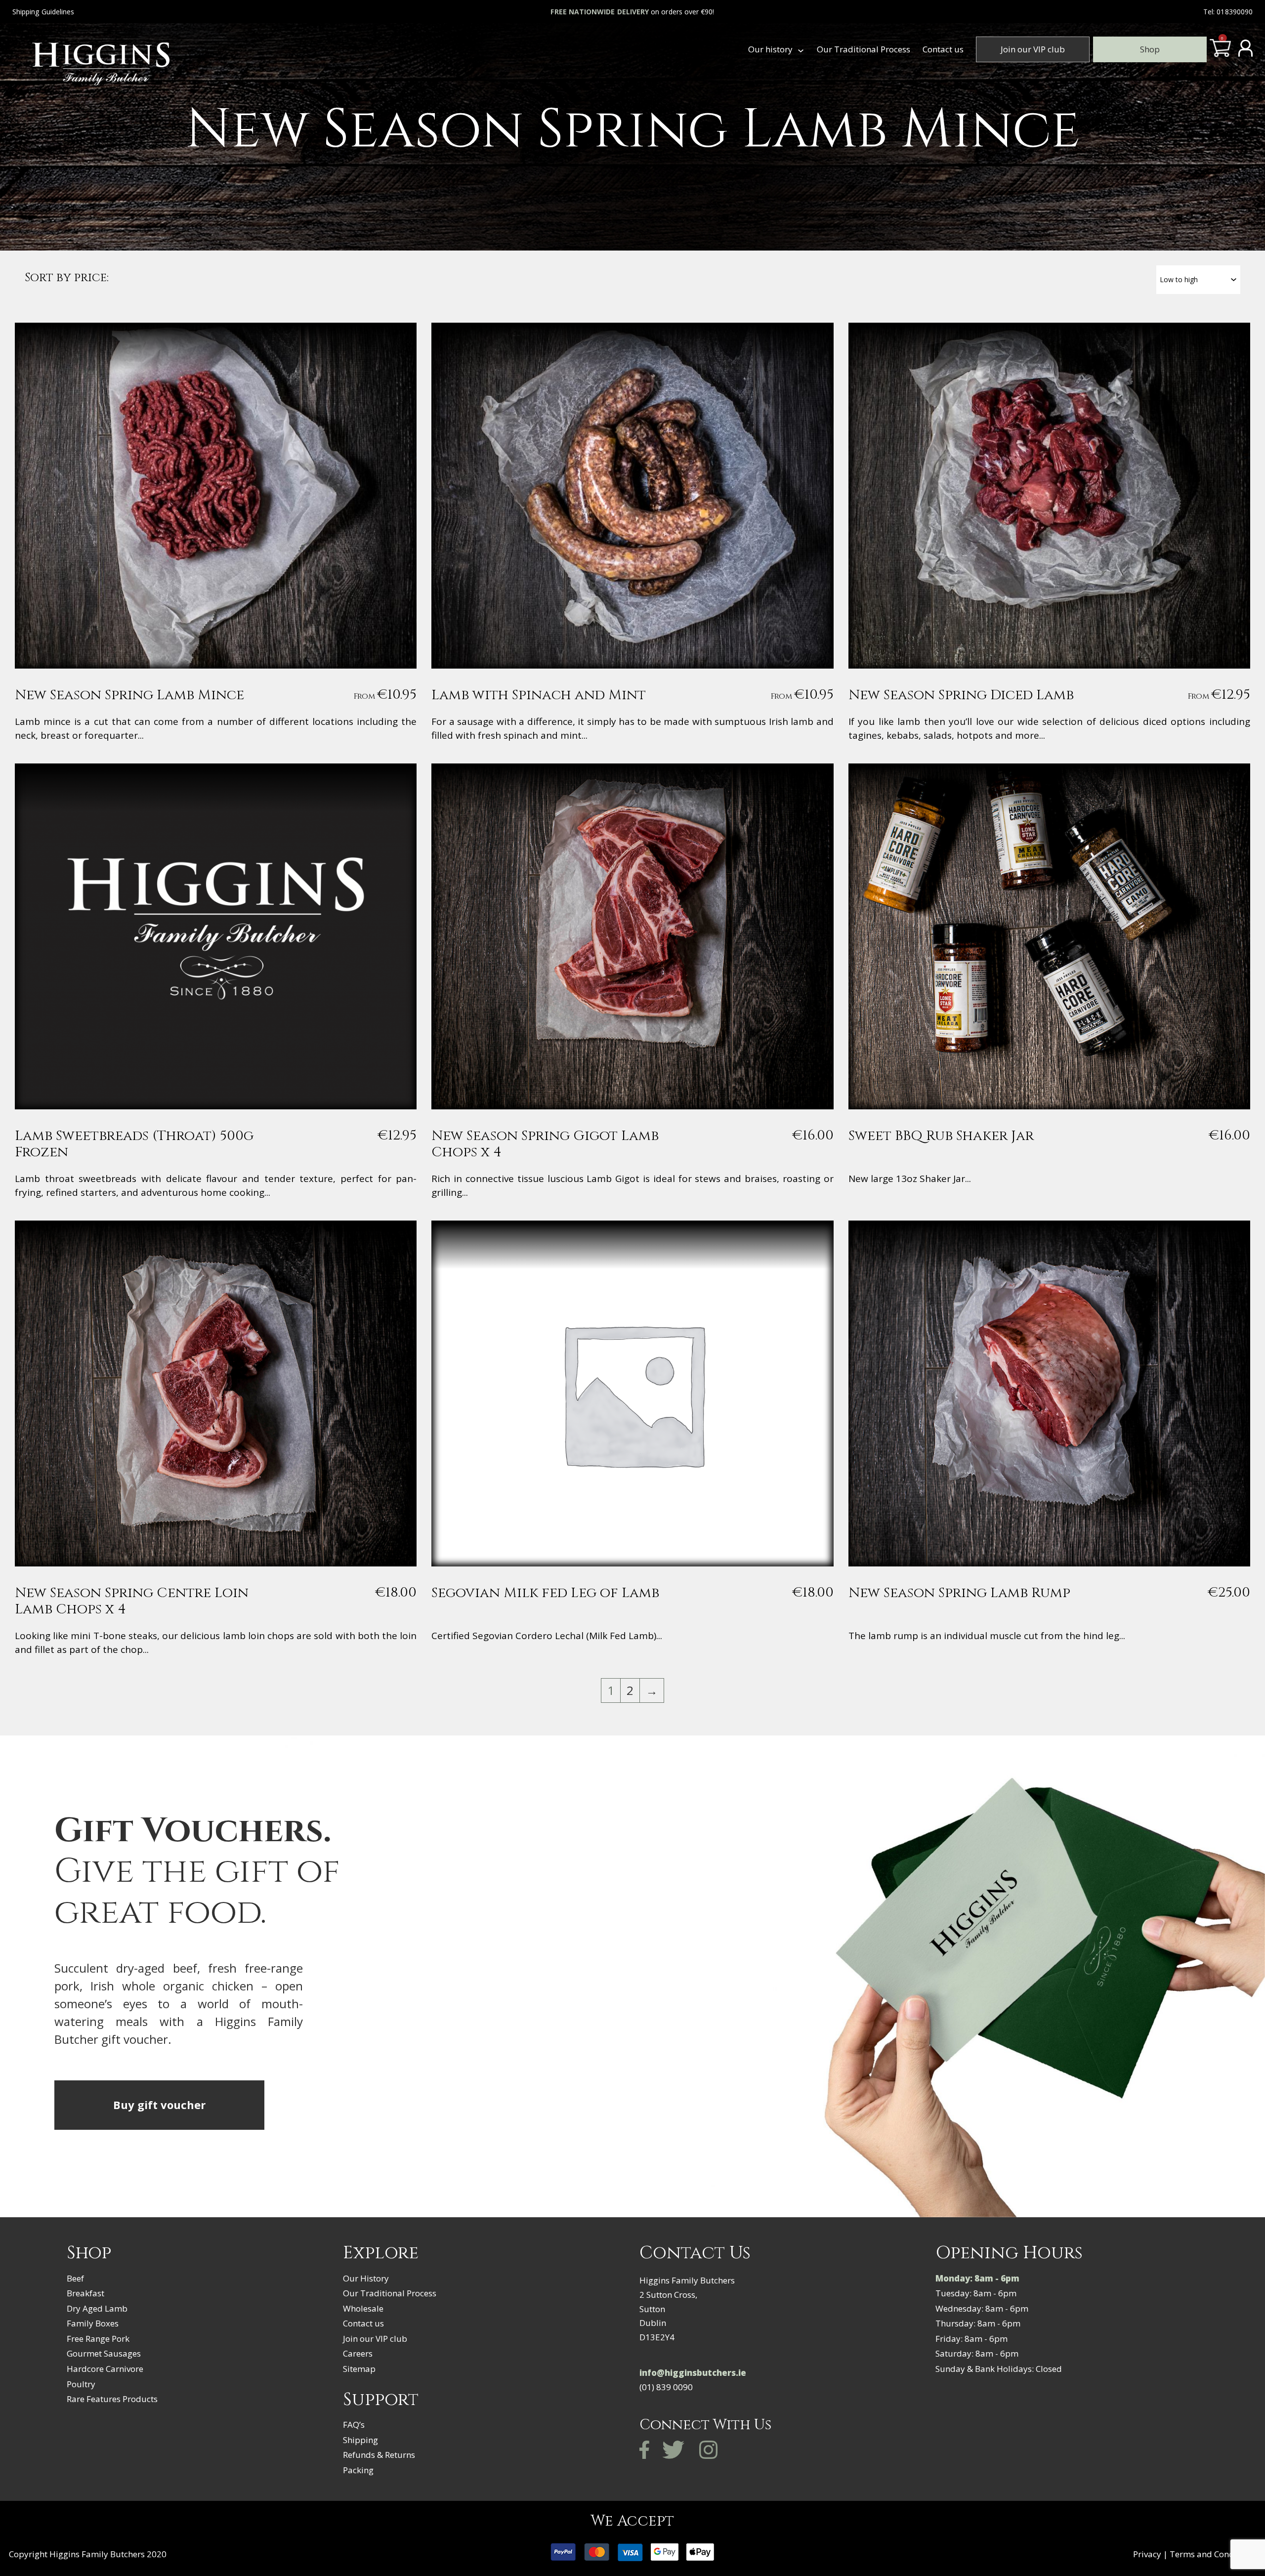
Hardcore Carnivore (105, 2369)
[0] (1220, 52)
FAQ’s (354, 2425)
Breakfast (85, 2293)
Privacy (1147, 2554)
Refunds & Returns (379, 2455)
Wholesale (363, 2308)
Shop (1150, 49)
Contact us (943, 49)
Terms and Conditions (1213, 2554)
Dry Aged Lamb (97, 2308)
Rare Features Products (112, 2399)
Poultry (81, 2384)
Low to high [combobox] (1179, 279)
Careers (358, 2353)
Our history (770, 49)
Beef (75, 2278)
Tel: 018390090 (1228, 12)
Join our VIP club (1033, 49)
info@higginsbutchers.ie (693, 2373)
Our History (366, 2278)
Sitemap (359, 2369)
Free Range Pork (98, 2339)
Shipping (360, 2440)
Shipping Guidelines (43, 12)
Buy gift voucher (159, 2105)
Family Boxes (93, 2323)
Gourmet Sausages (104, 2353)
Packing (358, 2470)
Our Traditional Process (864, 49)
